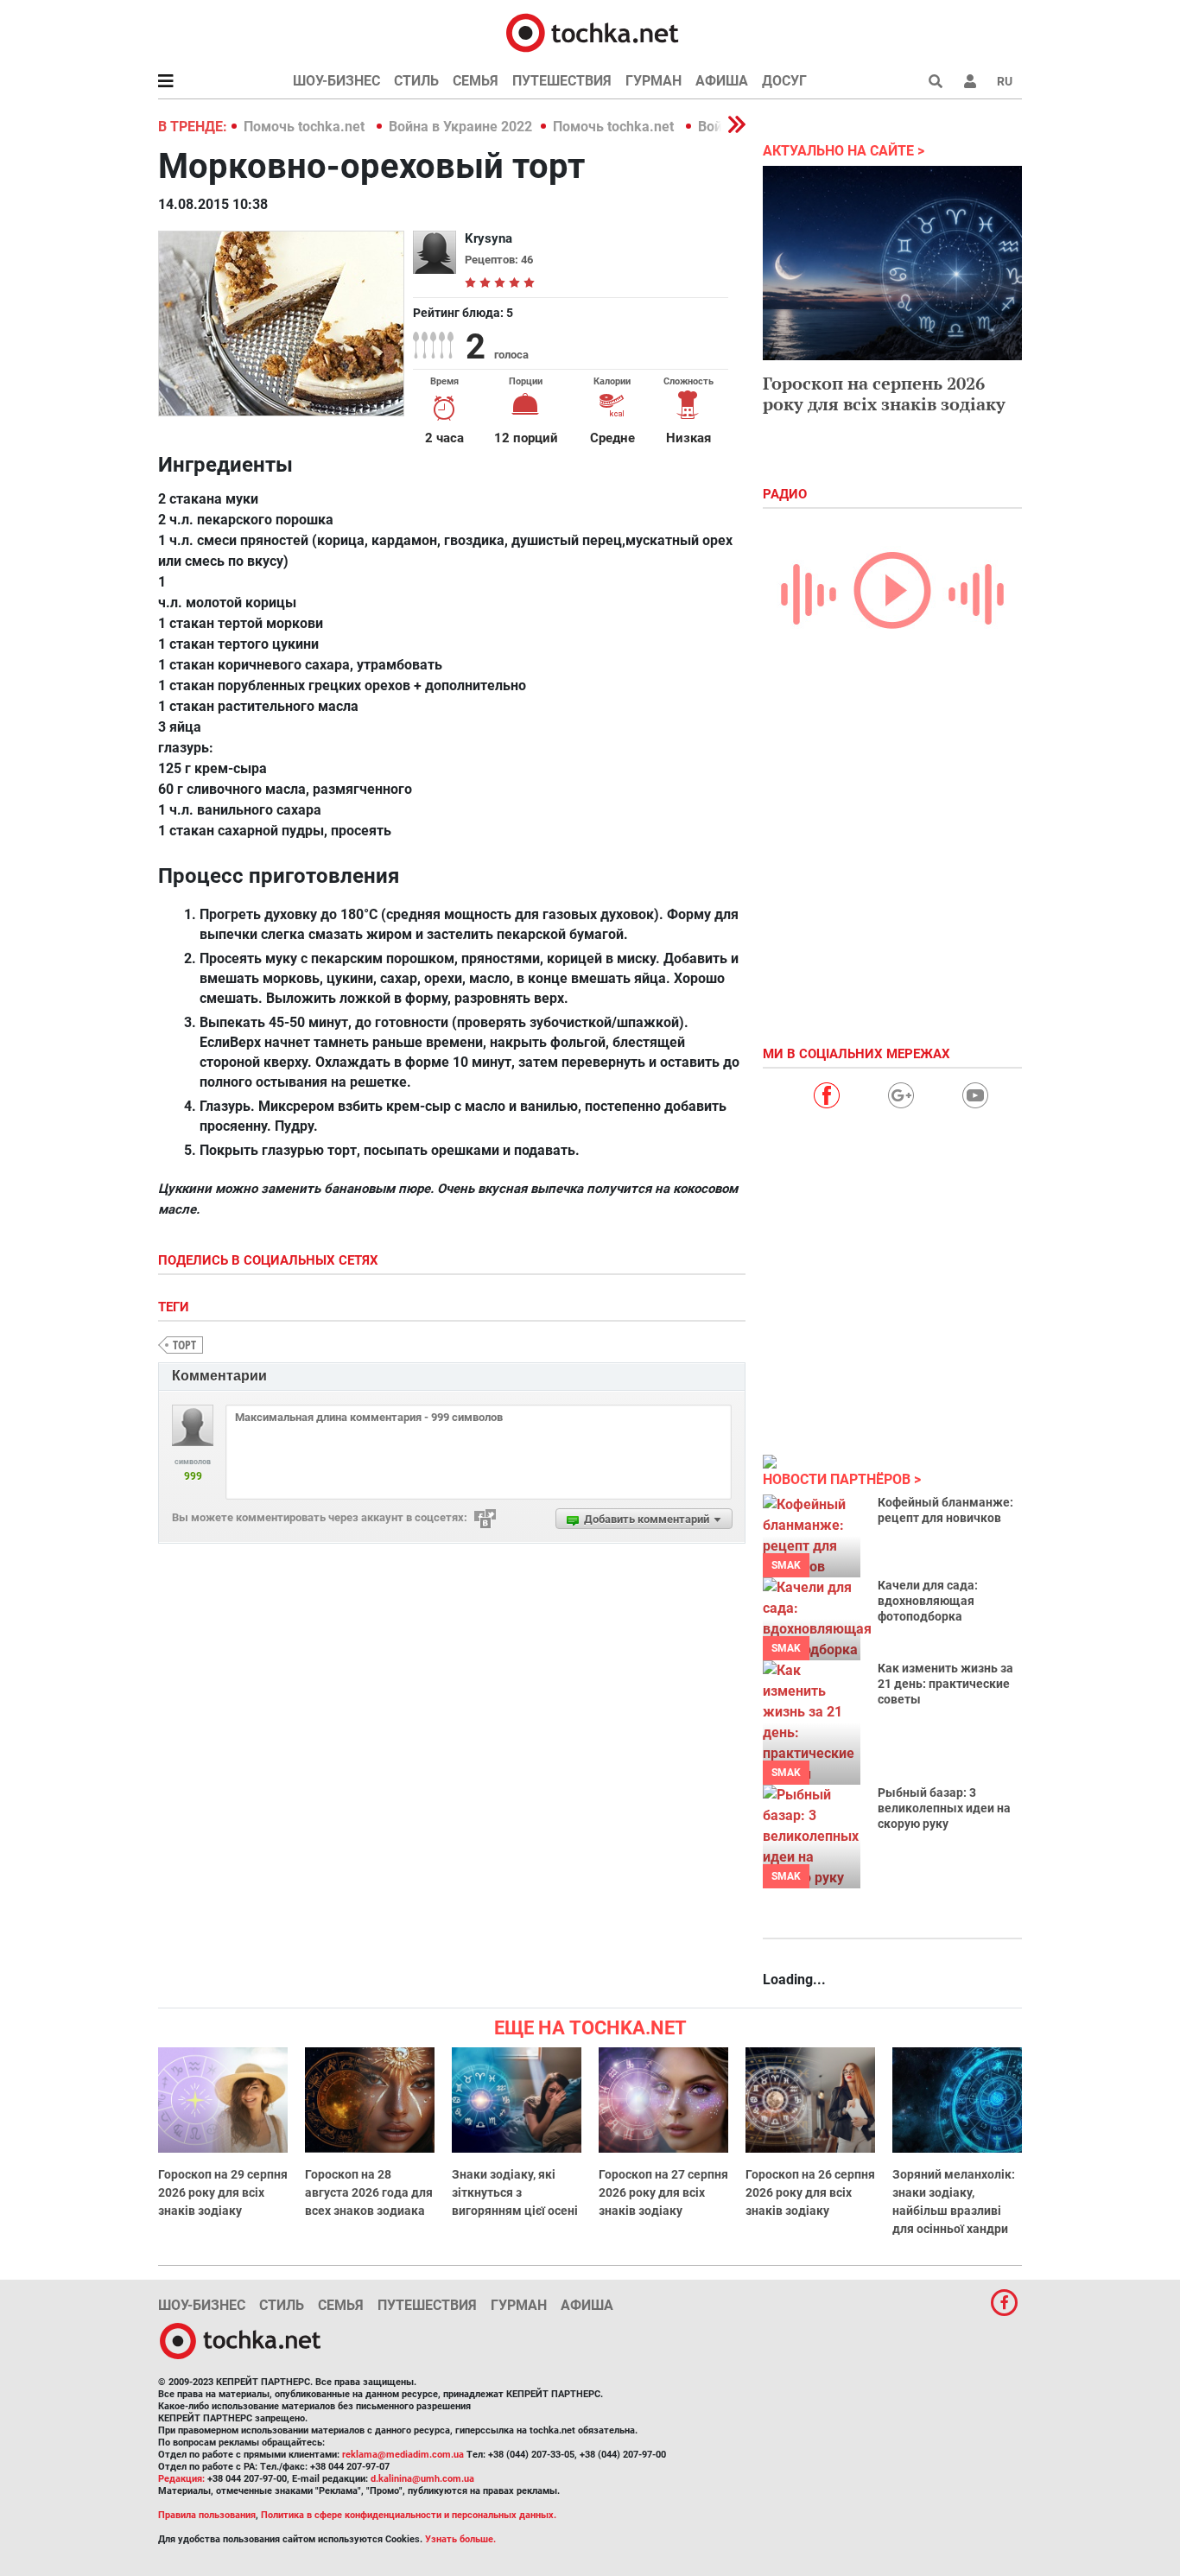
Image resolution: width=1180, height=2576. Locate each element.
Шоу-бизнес (336, 81)
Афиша (722, 81)
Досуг (784, 81)
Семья (476, 81)
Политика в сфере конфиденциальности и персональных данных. (409, 2515)
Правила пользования (207, 2515)
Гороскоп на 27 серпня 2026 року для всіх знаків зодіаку (663, 2192)
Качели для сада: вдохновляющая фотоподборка (928, 1601)
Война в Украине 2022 (460, 127)
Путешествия (562, 81)
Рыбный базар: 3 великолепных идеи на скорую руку (944, 1808)
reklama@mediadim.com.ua (403, 2455)
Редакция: (181, 2479)
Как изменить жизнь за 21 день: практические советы (945, 1684)
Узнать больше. (460, 2539)
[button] (970, 81)
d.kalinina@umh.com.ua (422, 2479)
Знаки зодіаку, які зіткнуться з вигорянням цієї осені (515, 2192)
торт (184, 1345)
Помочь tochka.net (306, 127)
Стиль (416, 81)
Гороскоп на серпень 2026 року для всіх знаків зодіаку (884, 393)
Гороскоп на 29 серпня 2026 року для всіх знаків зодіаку (223, 2192)
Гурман (653, 81)
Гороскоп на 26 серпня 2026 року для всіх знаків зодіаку (810, 2192)
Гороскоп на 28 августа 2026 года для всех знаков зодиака (369, 2192)
